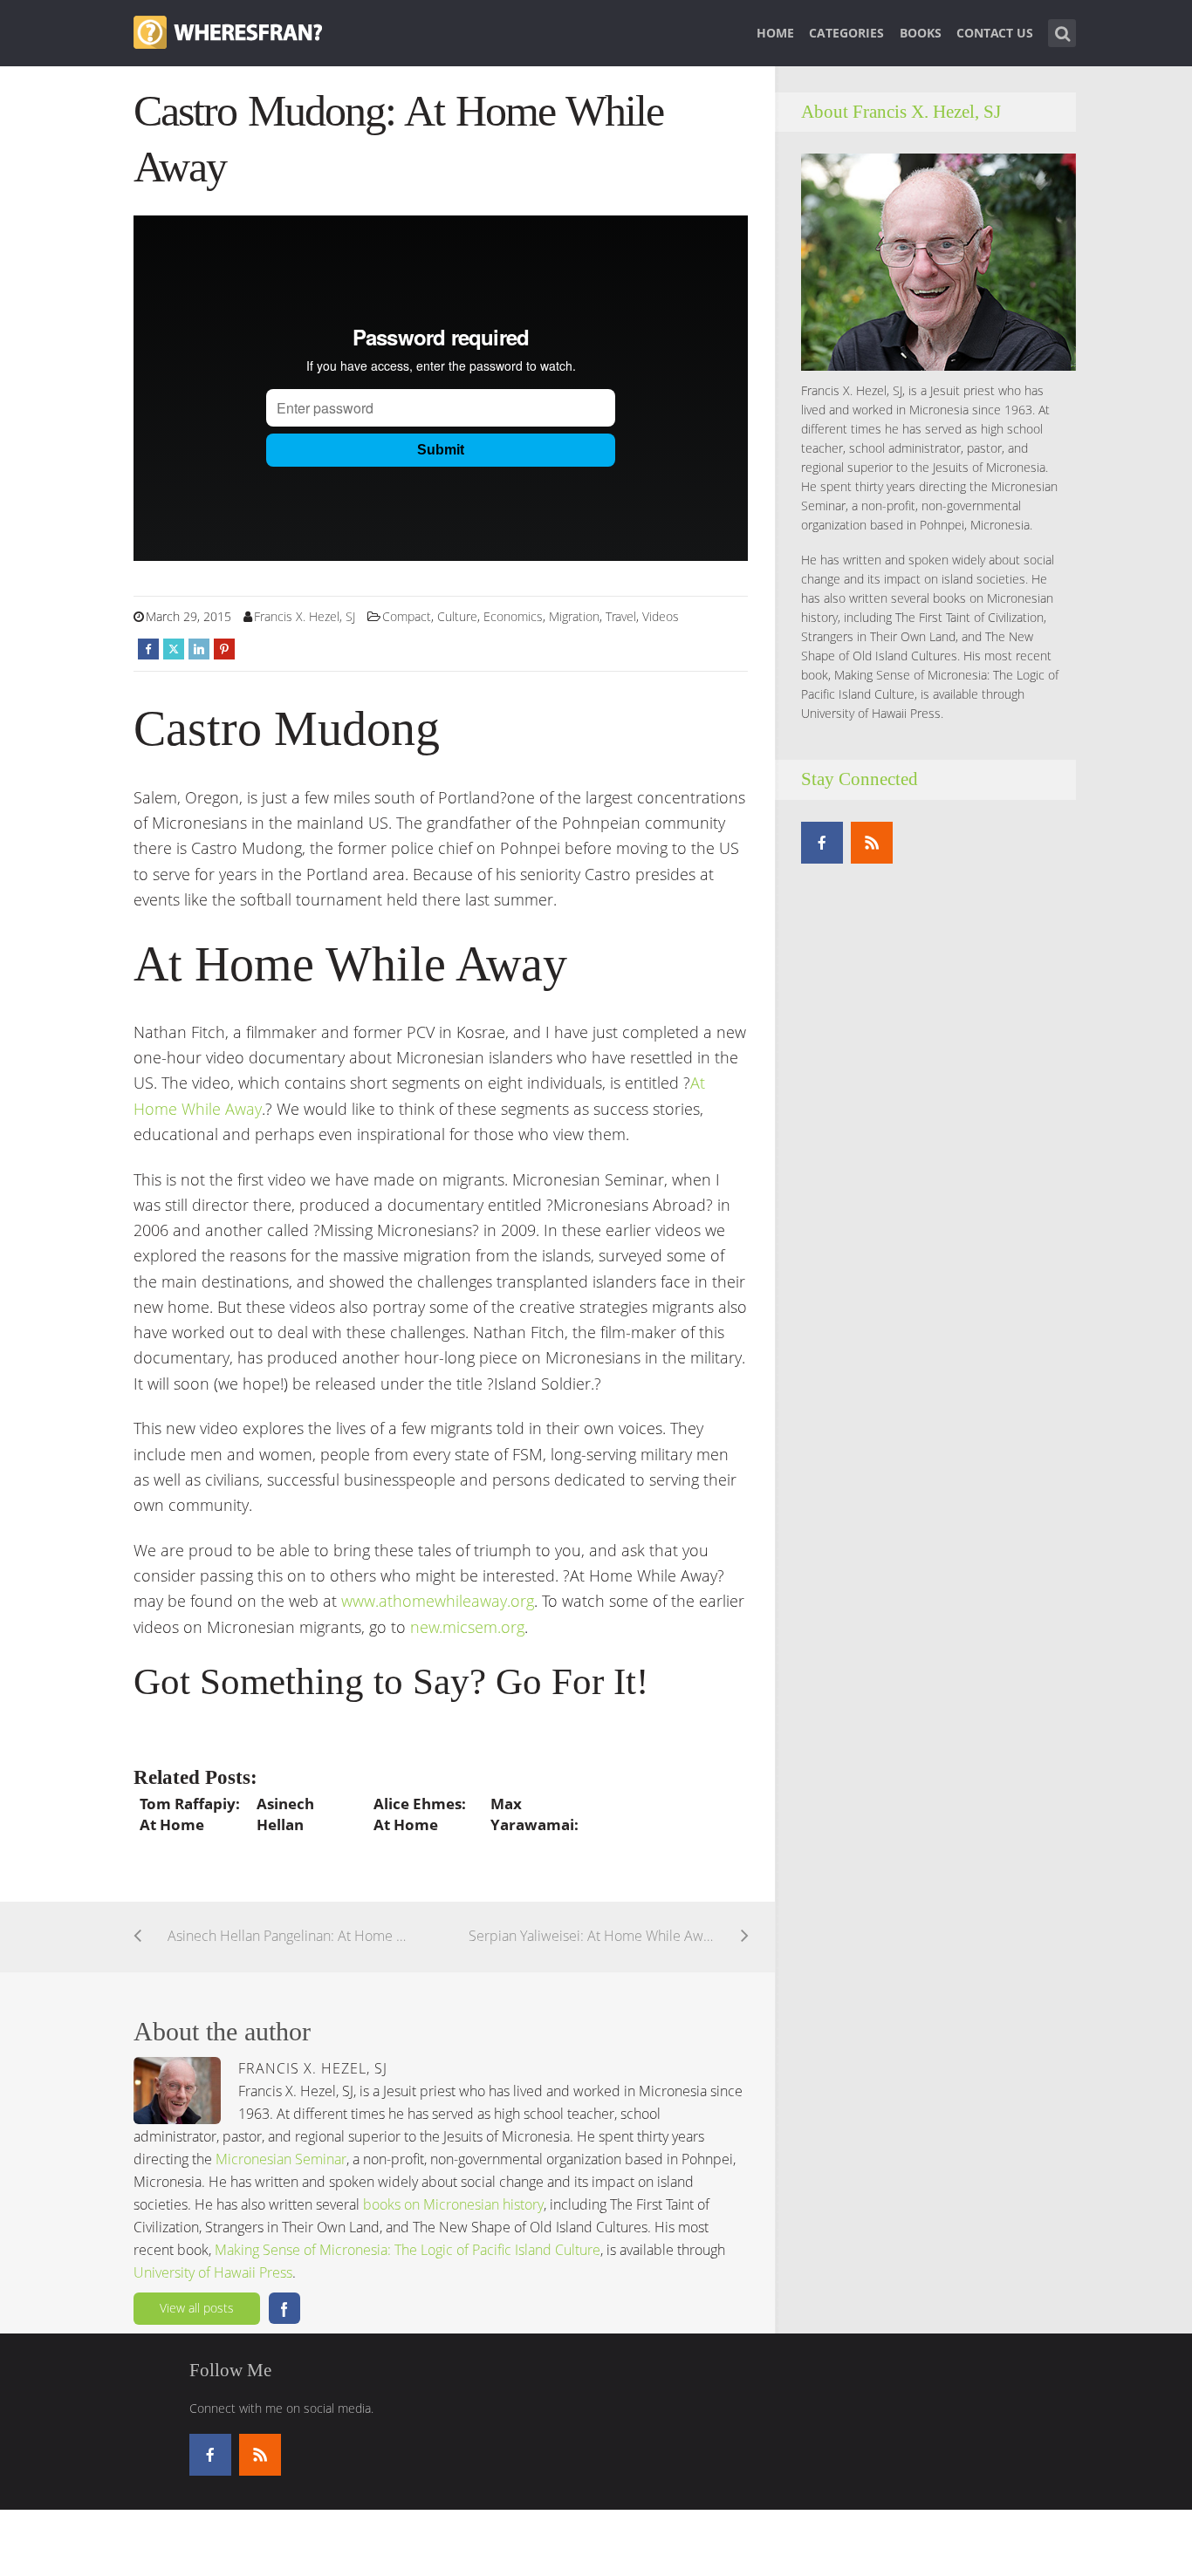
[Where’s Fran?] (228, 31)
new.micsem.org (467, 1627)
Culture (457, 616)
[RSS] (872, 843)
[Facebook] (822, 843)
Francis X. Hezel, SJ (305, 616)
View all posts (197, 2308)
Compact (407, 616)
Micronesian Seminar (281, 2159)
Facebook (284, 2308)
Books (921, 33)
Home (775, 33)
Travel (621, 616)
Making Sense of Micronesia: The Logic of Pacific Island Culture (408, 2250)
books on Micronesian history (453, 2204)
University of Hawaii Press (213, 2272)
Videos (661, 616)
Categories (846, 33)
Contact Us (995, 33)
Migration (574, 616)
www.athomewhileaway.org (438, 1601)
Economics (513, 616)
